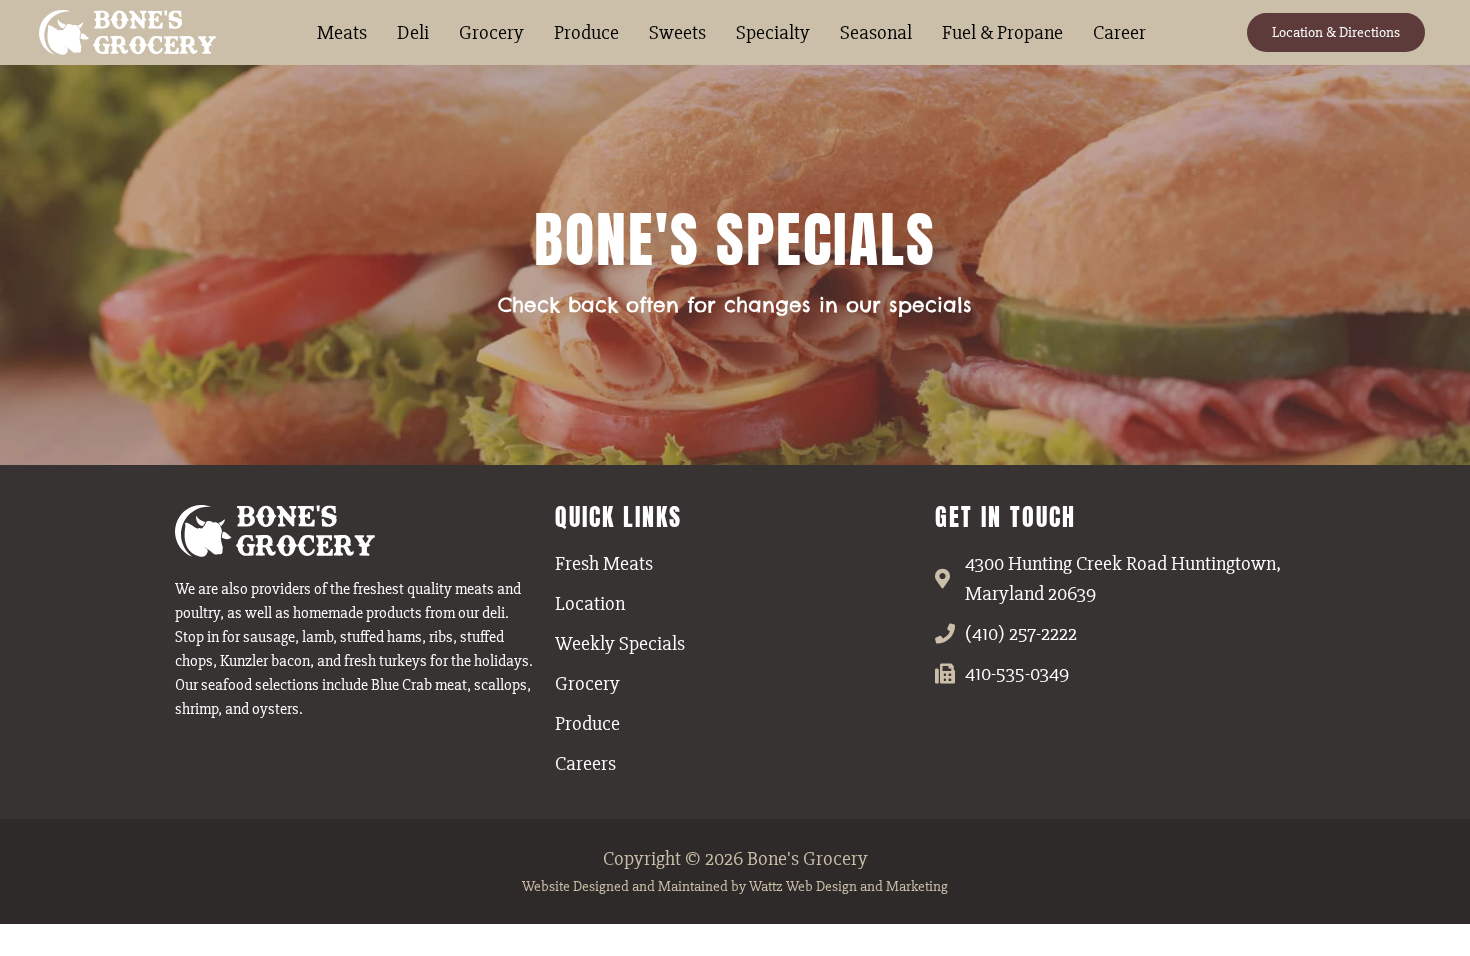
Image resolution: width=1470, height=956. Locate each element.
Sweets (677, 32)
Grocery (491, 32)
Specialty (773, 32)
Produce (586, 32)
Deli (413, 32)
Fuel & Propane (1002, 32)
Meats (342, 32)
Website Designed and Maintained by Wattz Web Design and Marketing (735, 886)
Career (1119, 32)
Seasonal (876, 32)
